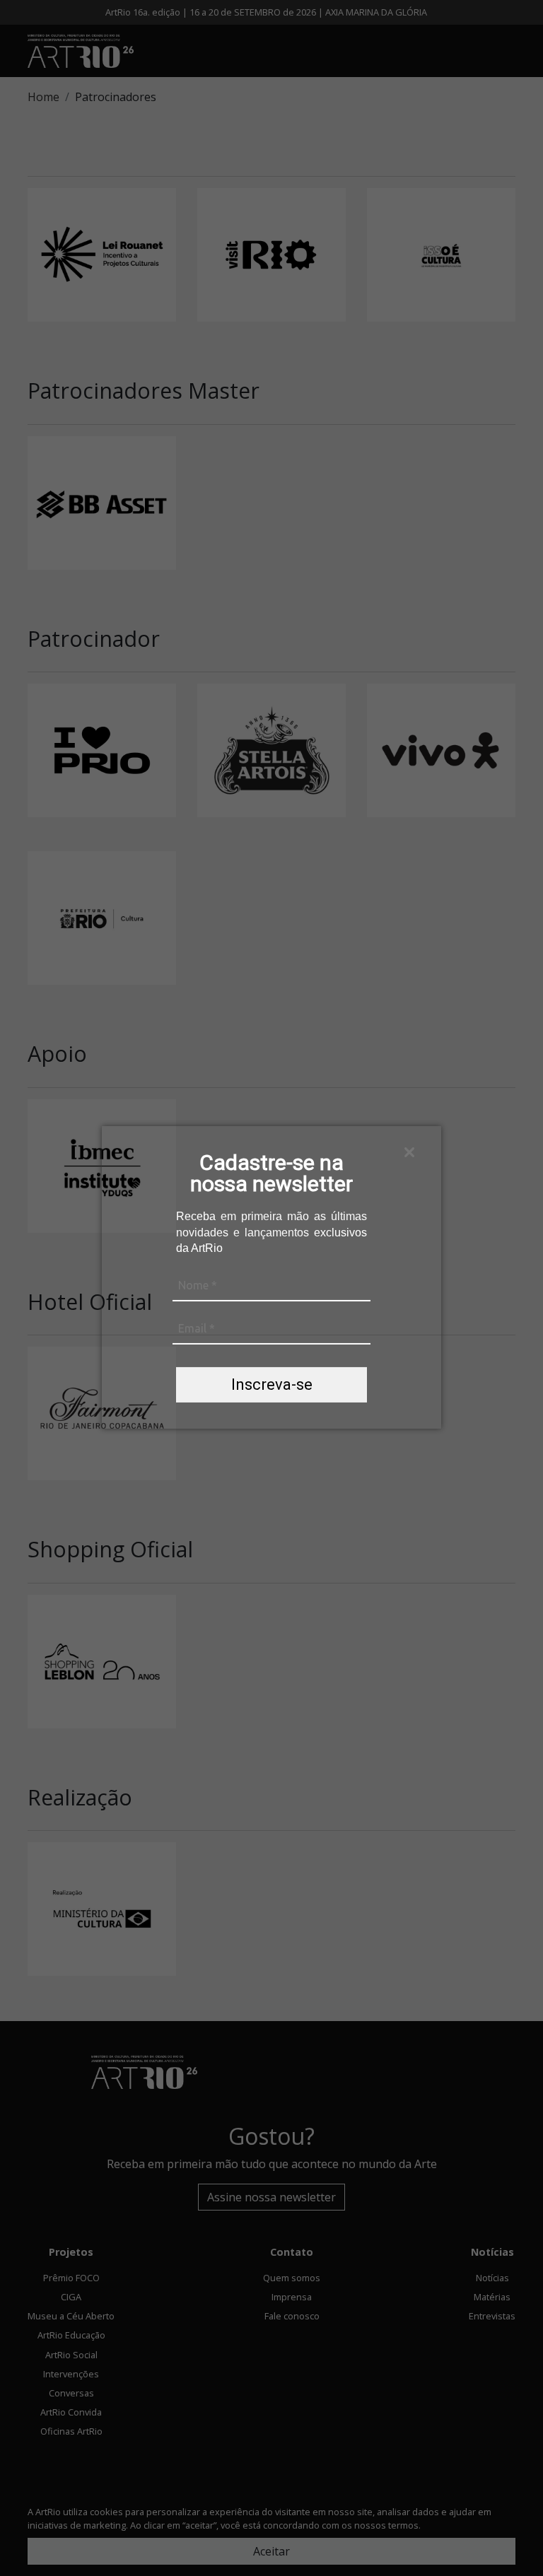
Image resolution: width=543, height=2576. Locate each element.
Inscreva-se (272, 1384)
